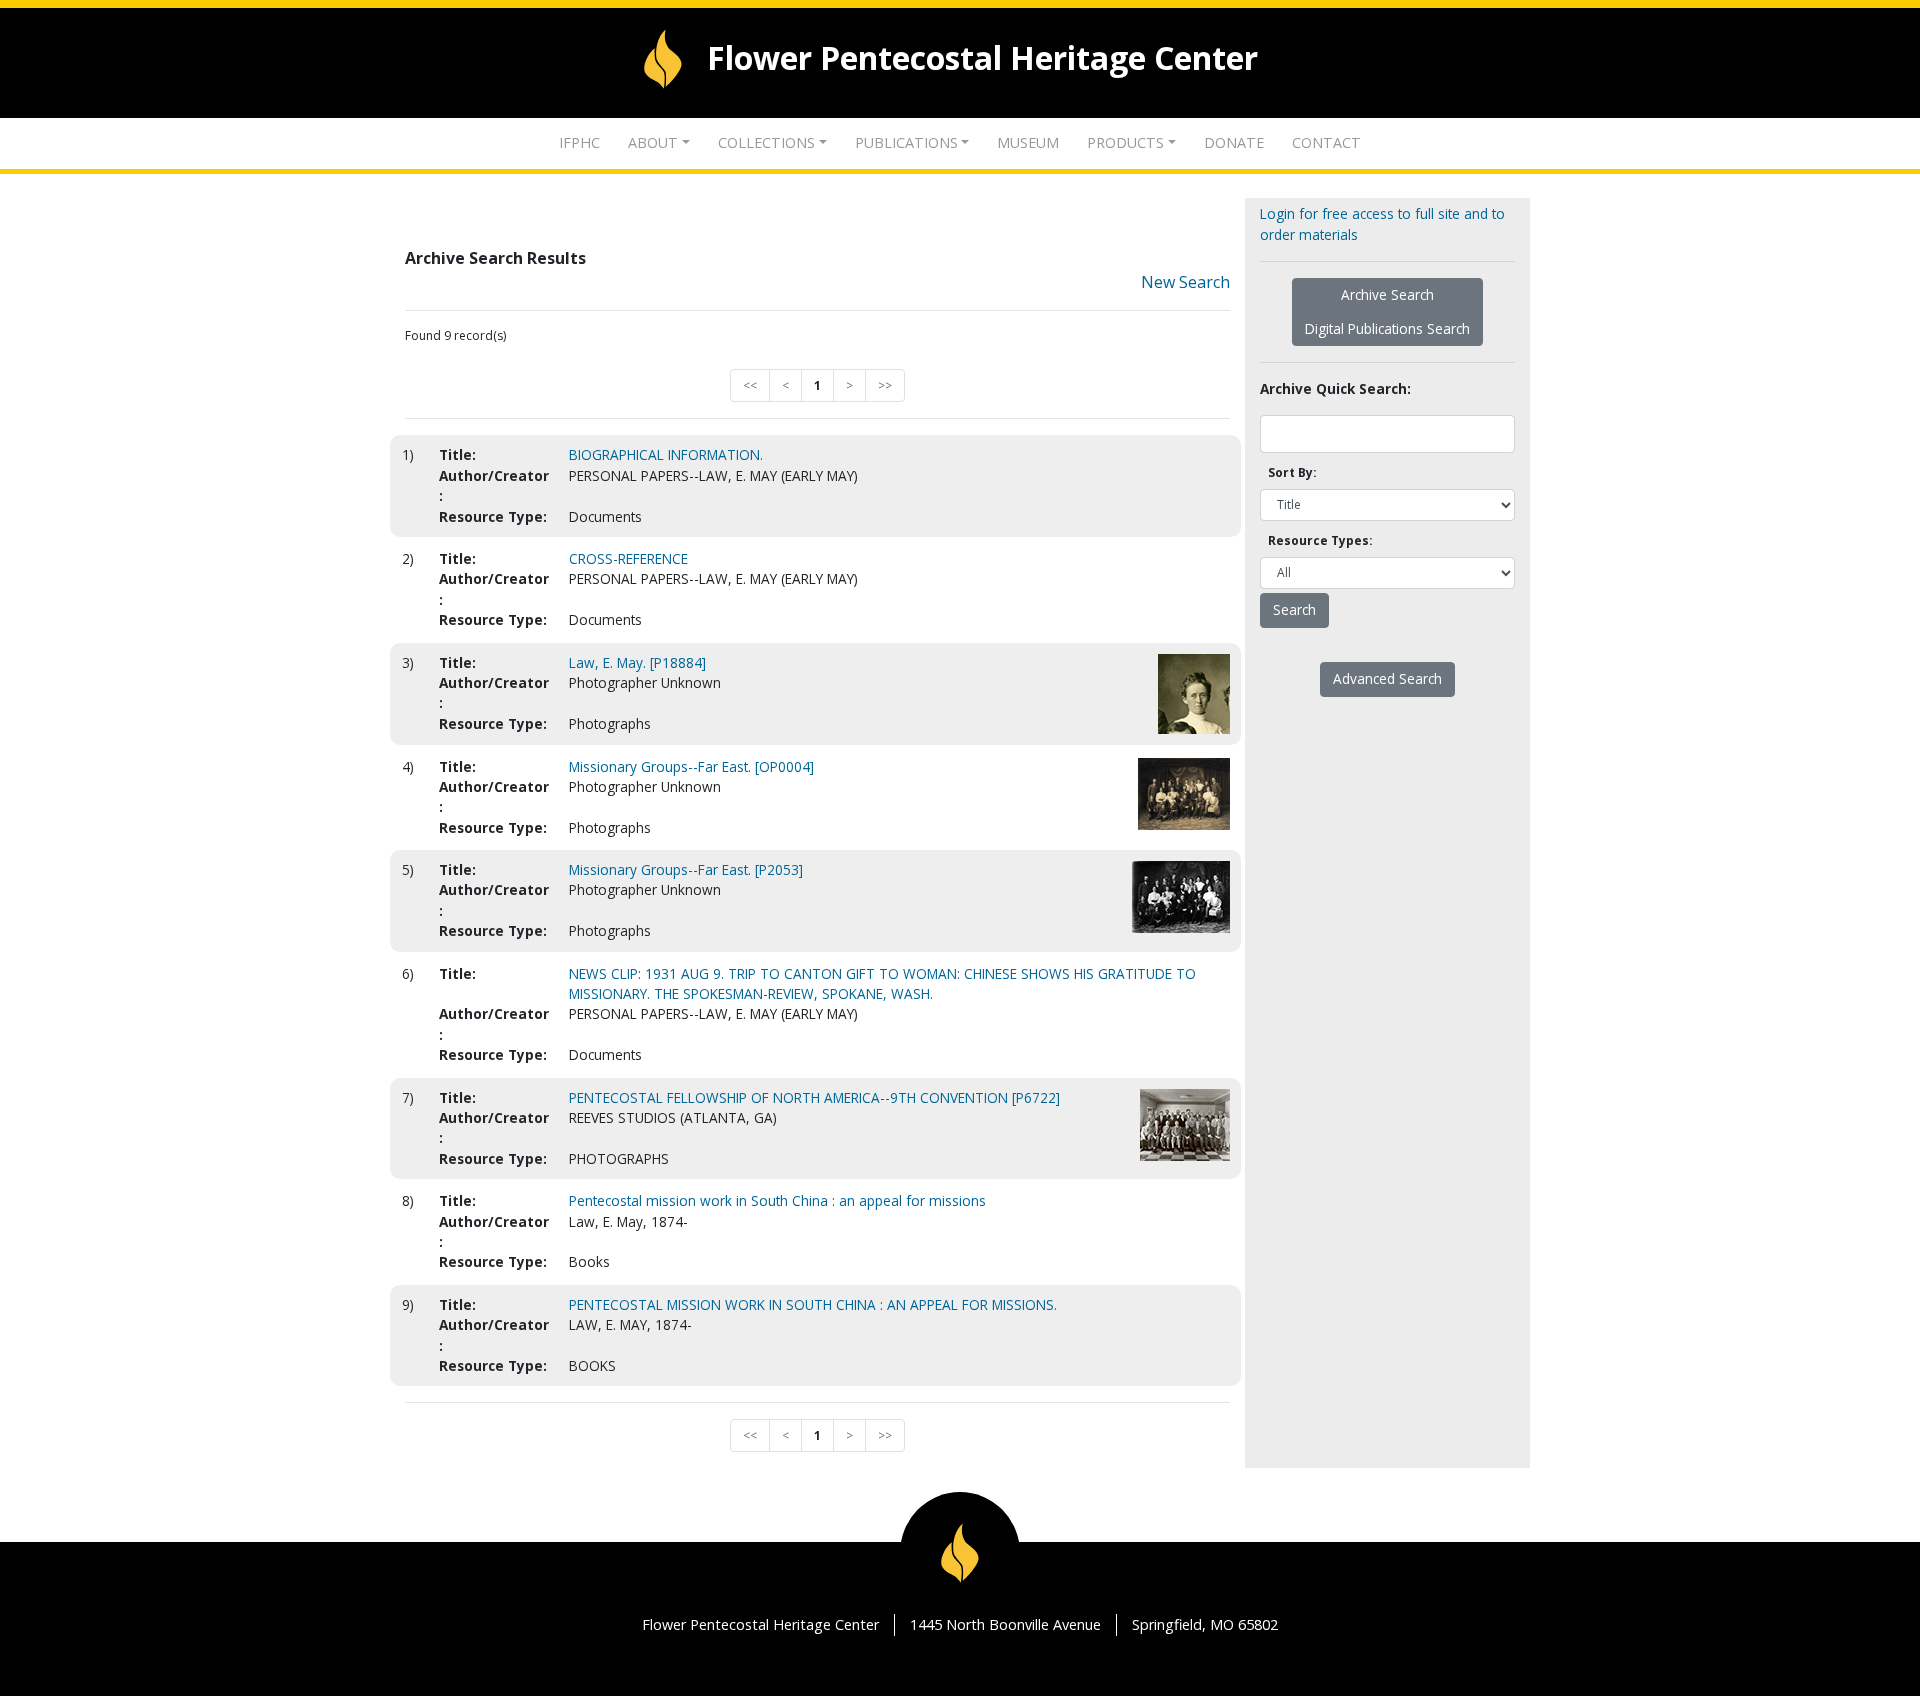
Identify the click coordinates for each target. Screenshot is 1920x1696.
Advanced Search (1387, 678)
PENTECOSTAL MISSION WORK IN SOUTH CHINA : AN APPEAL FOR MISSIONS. (813, 1304)
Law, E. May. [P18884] (637, 662)
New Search (1185, 282)
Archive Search (1387, 294)
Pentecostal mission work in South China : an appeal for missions (777, 1200)
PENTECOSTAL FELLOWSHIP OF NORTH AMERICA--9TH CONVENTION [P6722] (814, 1097)
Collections (766, 142)
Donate (1234, 142)
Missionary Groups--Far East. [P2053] (686, 869)
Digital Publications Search (1387, 328)
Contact (1326, 142)
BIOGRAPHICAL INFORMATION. (666, 454)
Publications (906, 142)
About (653, 142)
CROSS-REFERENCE (628, 558)
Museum (1028, 142)
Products (1125, 142)
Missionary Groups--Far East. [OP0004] (691, 766)
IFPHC (579, 142)
